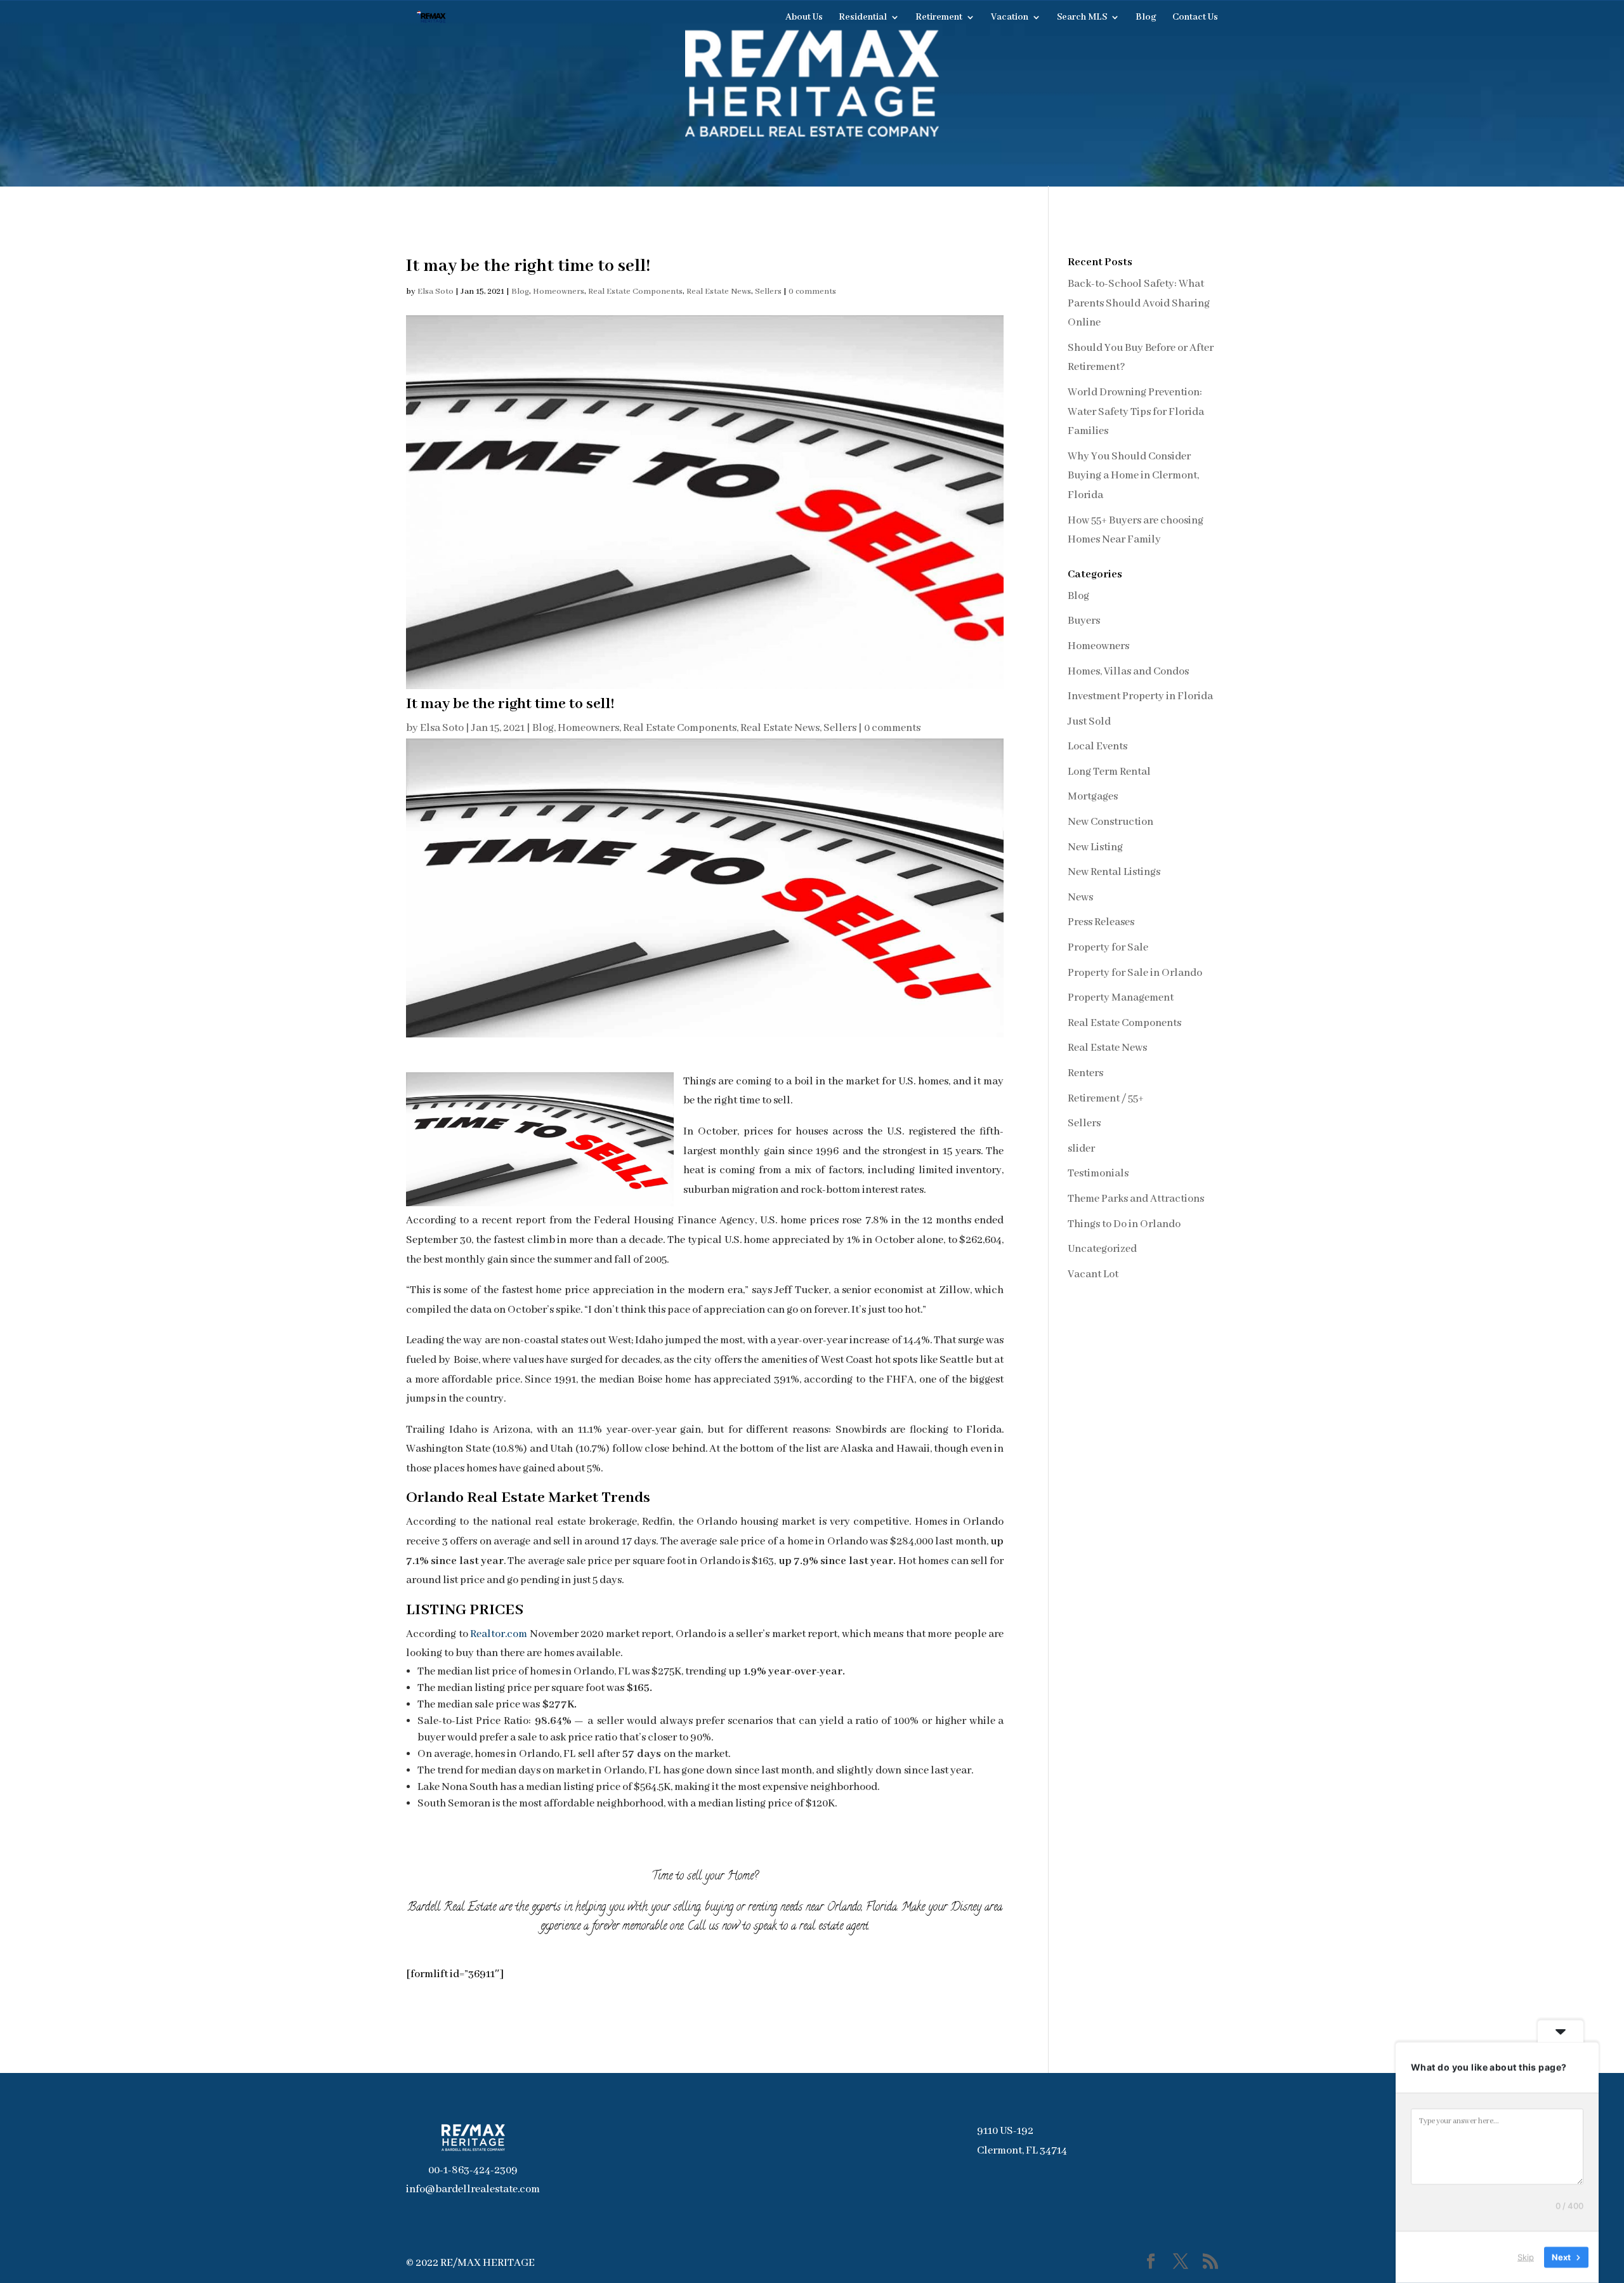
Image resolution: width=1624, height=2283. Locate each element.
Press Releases (1101, 922)
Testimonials (1098, 1174)
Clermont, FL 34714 (1022, 2151)
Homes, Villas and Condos (1128, 672)
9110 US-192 (1005, 2131)
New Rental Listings (1114, 872)
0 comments (812, 292)
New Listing (1095, 847)
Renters (1085, 1073)
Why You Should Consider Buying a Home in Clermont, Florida (1133, 476)
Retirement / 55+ (1106, 1099)
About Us (804, 18)
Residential (863, 18)
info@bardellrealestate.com (473, 2189)
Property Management (1121, 998)
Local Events (1097, 747)
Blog (1146, 18)
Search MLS (1082, 18)
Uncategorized (1102, 1249)
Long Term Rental (1109, 772)
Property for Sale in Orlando (1135, 973)
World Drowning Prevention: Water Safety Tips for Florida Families (1136, 412)
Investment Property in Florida (1140, 696)
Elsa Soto (435, 292)
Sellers (768, 292)
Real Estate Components (635, 292)
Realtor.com (499, 1634)
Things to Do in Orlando (1124, 1224)
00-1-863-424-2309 (473, 2170)
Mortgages (1093, 797)
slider (1081, 1149)
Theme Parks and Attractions (1136, 1199)
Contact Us (1195, 18)
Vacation (1010, 18)
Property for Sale (1108, 948)
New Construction (1110, 822)
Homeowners (559, 292)
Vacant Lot (1093, 1274)
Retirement (939, 18)
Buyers (1084, 621)
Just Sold (1089, 722)
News (1080, 898)
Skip (1526, 2257)
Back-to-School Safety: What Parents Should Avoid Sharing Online (1139, 303)
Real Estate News (719, 292)
